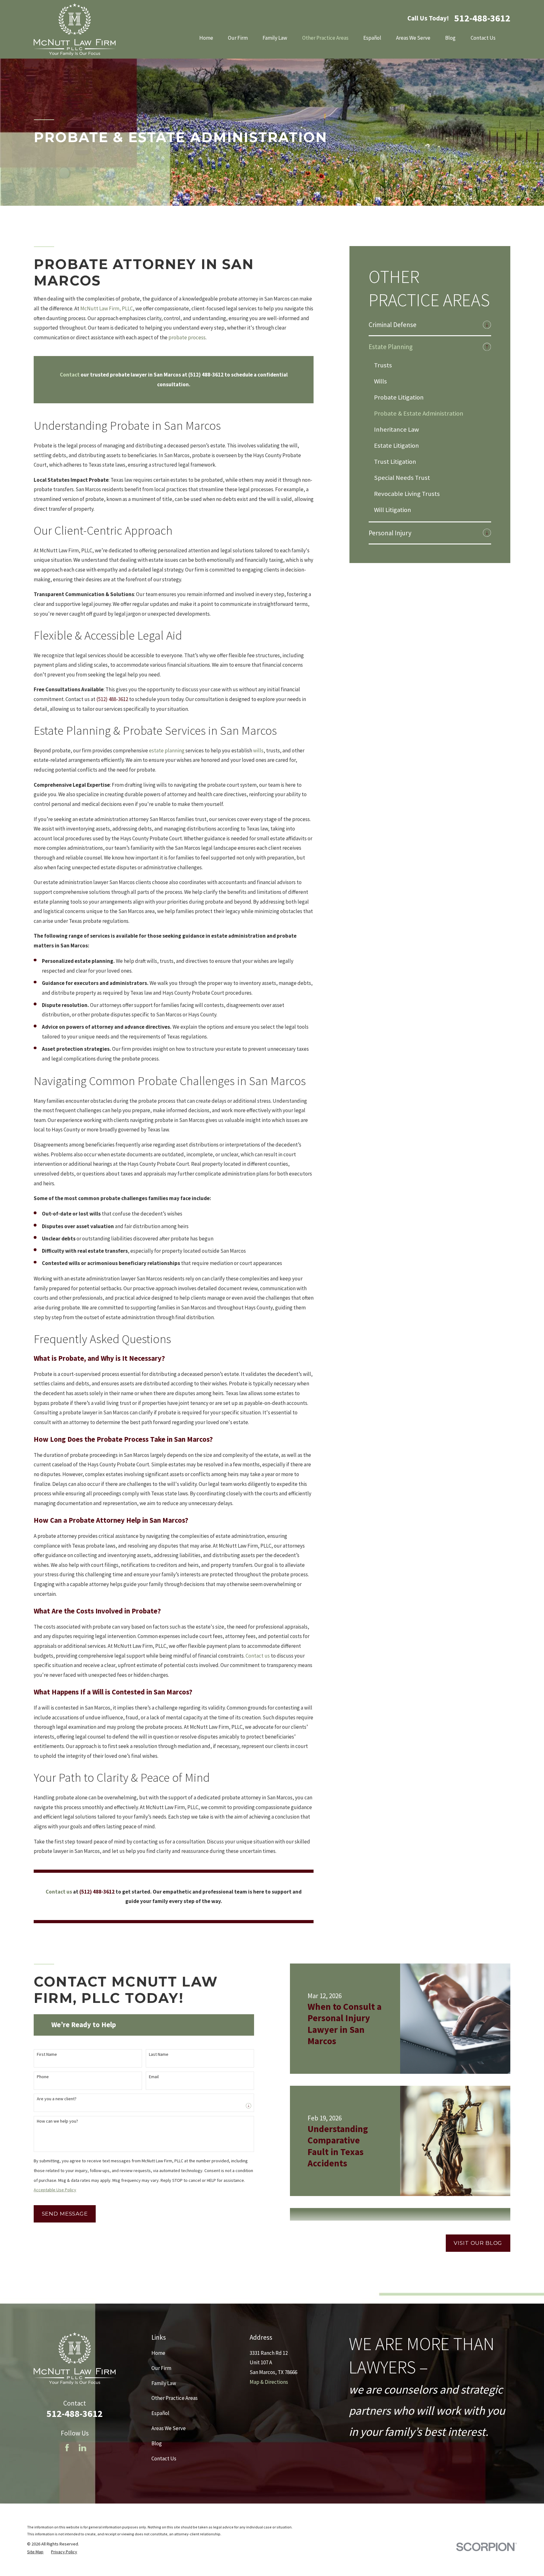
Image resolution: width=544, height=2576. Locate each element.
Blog (157, 2443)
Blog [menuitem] (450, 38)
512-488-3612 (482, 18)
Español (160, 2413)
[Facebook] (67, 2448)
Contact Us (164, 2458)
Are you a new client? (57, 2099)
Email (154, 2077)
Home (158, 2353)
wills (258, 750)
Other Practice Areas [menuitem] (325, 38)
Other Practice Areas (175, 2398)
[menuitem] (424, 325)
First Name (47, 2054)
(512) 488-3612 (112, 699)
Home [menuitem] (206, 38)
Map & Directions (269, 2382)
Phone (43, 2077)
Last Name (159, 2054)
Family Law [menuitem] (275, 38)
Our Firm (161, 2368)
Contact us (258, 1656)
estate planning (167, 750)
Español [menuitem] (372, 38)
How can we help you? (57, 2121)
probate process (187, 337)
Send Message (65, 2214)
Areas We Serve (169, 2428)
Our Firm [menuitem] (238, 38)
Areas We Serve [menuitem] (413, 38)
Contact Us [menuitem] (483, 38)
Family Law (164, 2383)
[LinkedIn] (82, 2448)
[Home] (75, 29)
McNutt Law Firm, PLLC (107, 308)
